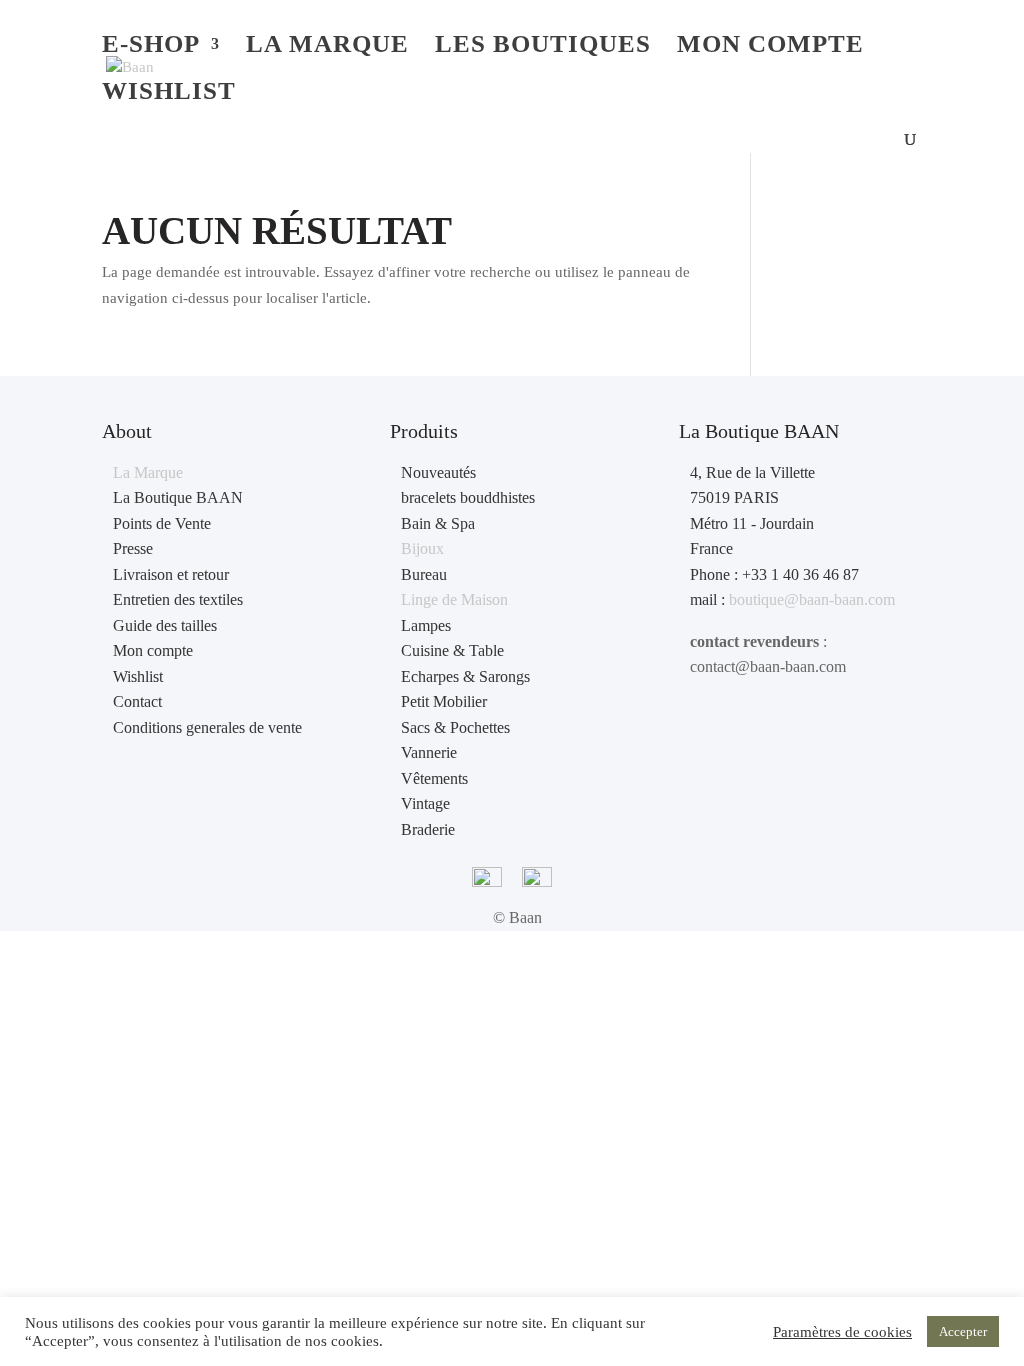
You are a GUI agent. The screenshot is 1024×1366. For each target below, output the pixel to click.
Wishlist (169, 94)
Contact (137, 701)
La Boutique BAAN (178, 497)
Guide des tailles (165, 625)
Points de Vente (162, 523)
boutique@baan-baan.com (812, 599)
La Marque (148, 472)
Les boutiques (543, 47)
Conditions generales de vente (207, 727)
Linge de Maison (454, 599)
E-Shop (151, 47)
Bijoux (422, 548)
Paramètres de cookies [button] (842, 1332)
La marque (327, 47)
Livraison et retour (171, 574)
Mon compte (770, 47)
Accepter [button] (963, 1331)
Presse (133, 548)
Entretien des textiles (178, 599)
